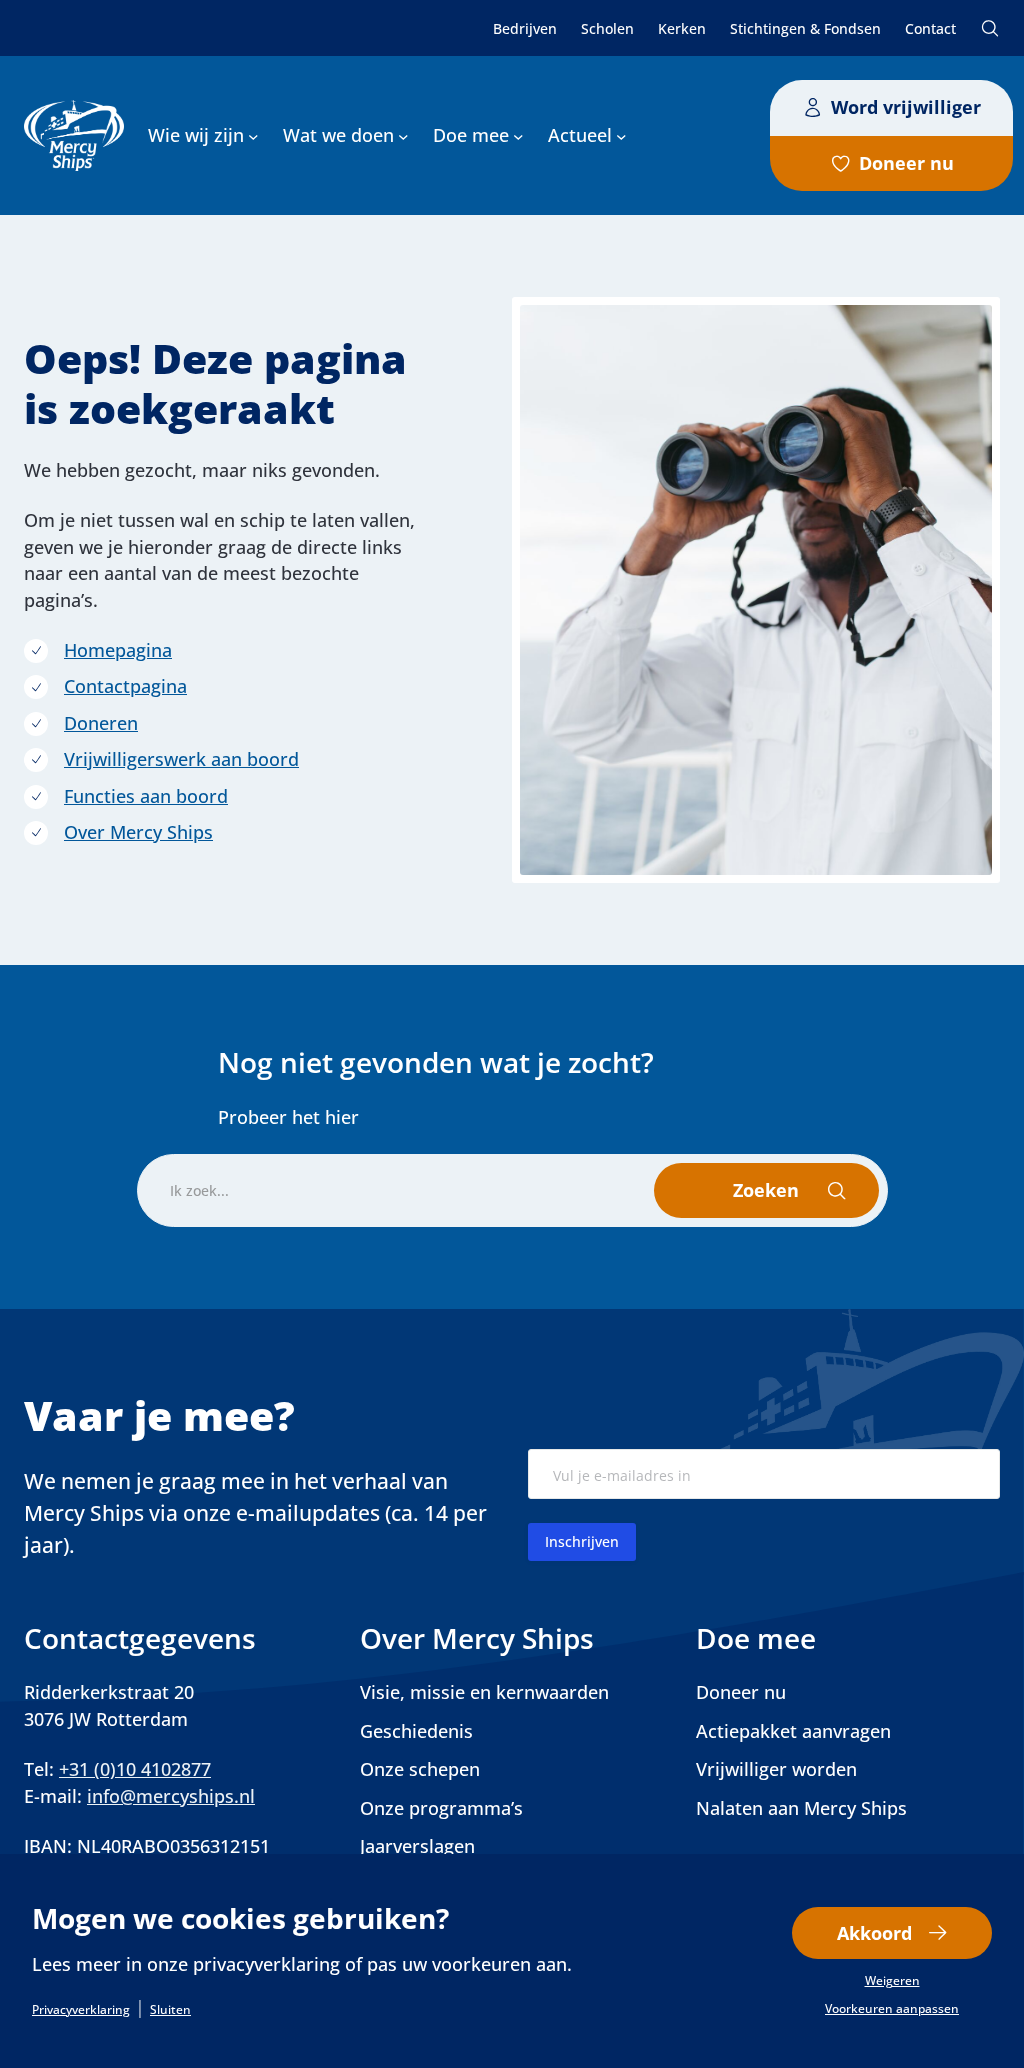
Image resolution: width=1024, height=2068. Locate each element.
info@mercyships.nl (171, 1796)
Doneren (101, 723)
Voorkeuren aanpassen (892, 2009)
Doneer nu (906, 163)
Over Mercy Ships (138, 832)
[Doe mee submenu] (518, 135)
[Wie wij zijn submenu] (253, 135)
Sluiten (170, 2010)
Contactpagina (125, 686)
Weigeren (892, 1981)
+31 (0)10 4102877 (135, 1769)
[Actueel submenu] (621, 135)
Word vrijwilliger (906, 107)
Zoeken (990, 28)
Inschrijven (582, 1541)
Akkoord (874, 1933)
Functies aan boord (146, 796)
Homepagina (118, 650)
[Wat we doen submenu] (403, 135)
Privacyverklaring (81, 2010)
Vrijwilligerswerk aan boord (181, 759)
